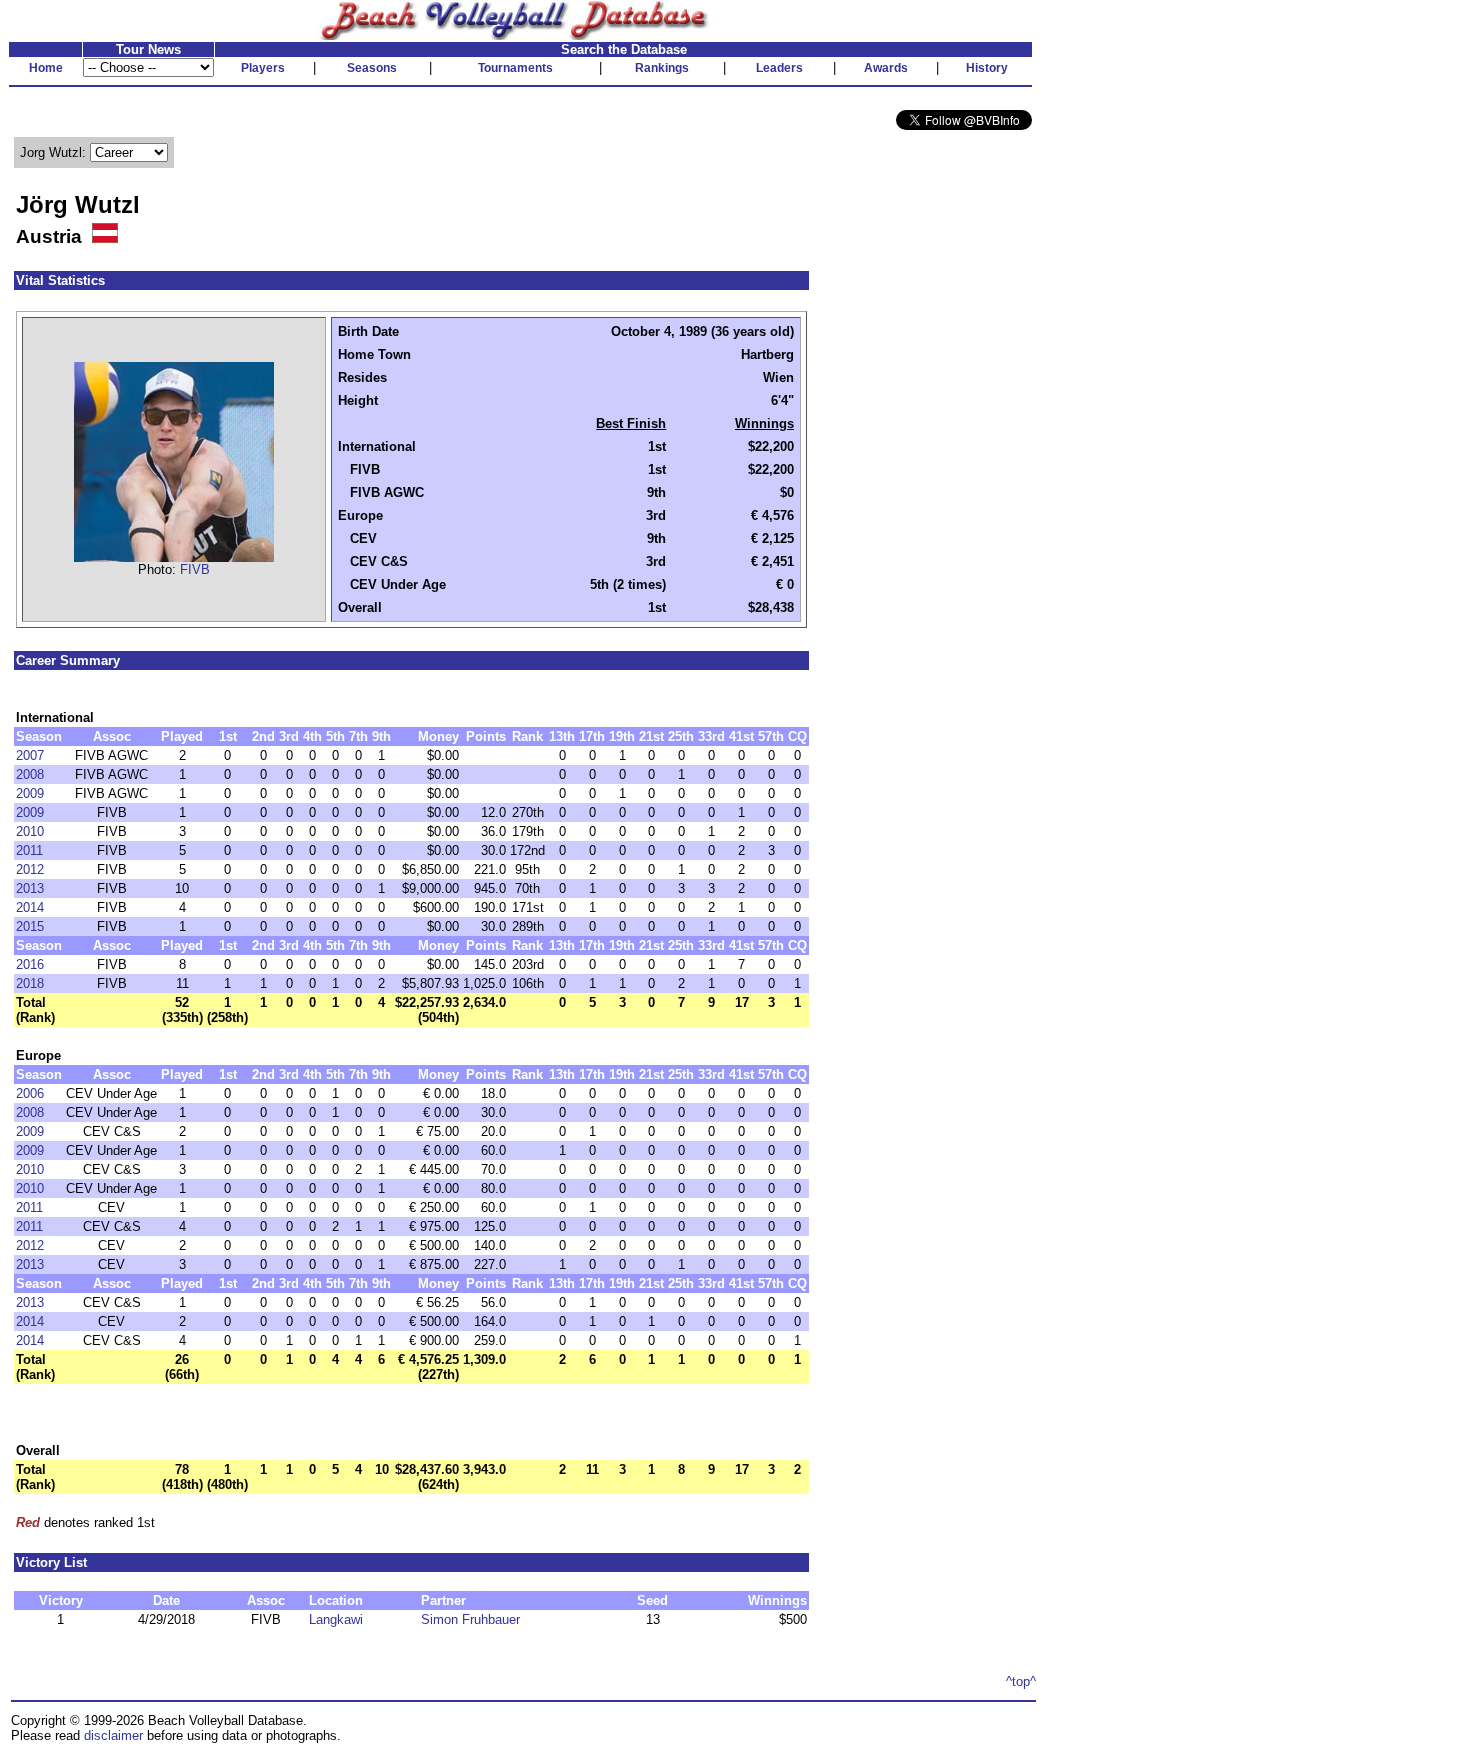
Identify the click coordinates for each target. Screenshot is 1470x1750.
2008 (30, 774)
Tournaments (515, 68)
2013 (30, 888)
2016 (30, 964)
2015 (30, 926)
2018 (30, 983)
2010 (30, 831)
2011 (29, 850)
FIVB (195, 569)
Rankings (662, 68)
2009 (30, 793)
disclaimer (113, 1735)
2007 (30, 755)
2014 (30, 907)
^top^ (1021, 1681)
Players (263, 68)
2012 (30, 869)
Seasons (372, 68)
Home (46, 68)
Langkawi (336, 1619)
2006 (30, 1093)
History (987, 68)
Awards (886, 68)
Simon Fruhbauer (470, 1619)
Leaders (779, 68)
